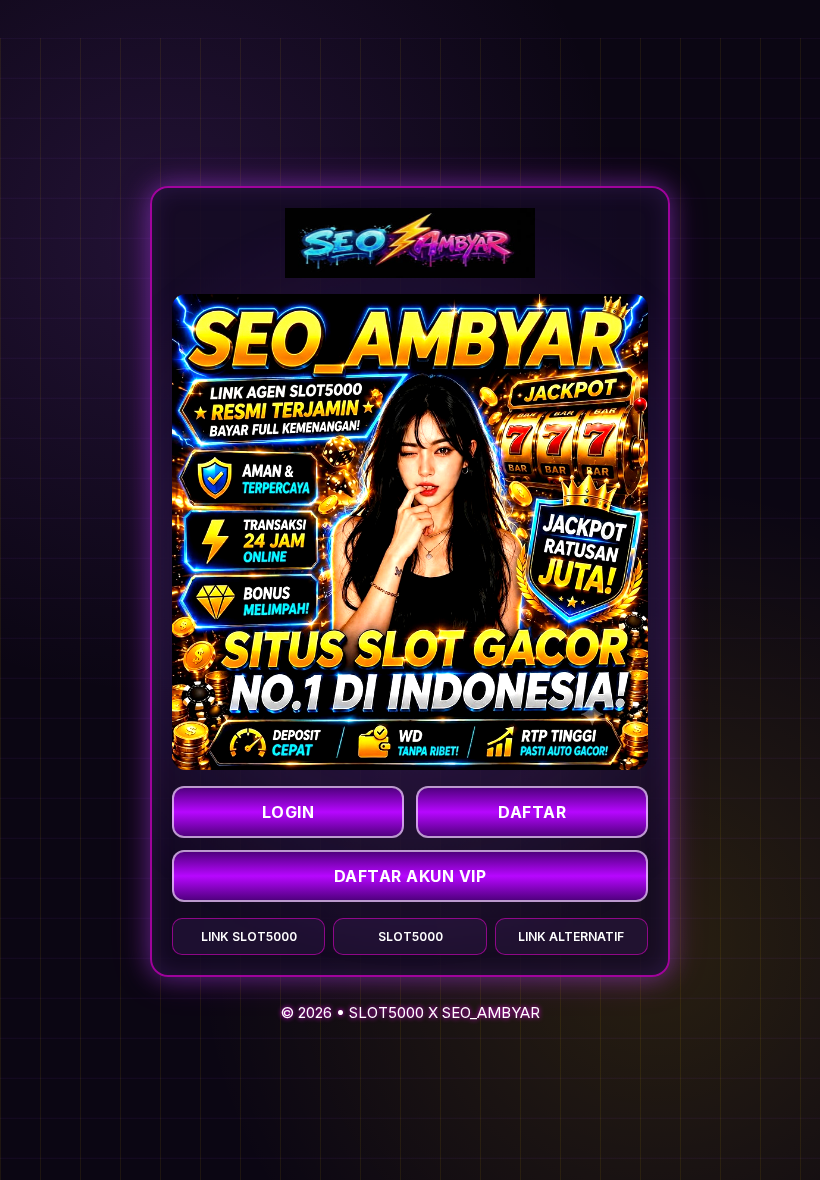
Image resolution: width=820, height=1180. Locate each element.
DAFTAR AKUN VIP (410, 876)
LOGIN (288, 812)
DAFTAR (532, 812)
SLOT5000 (386, 1012)
